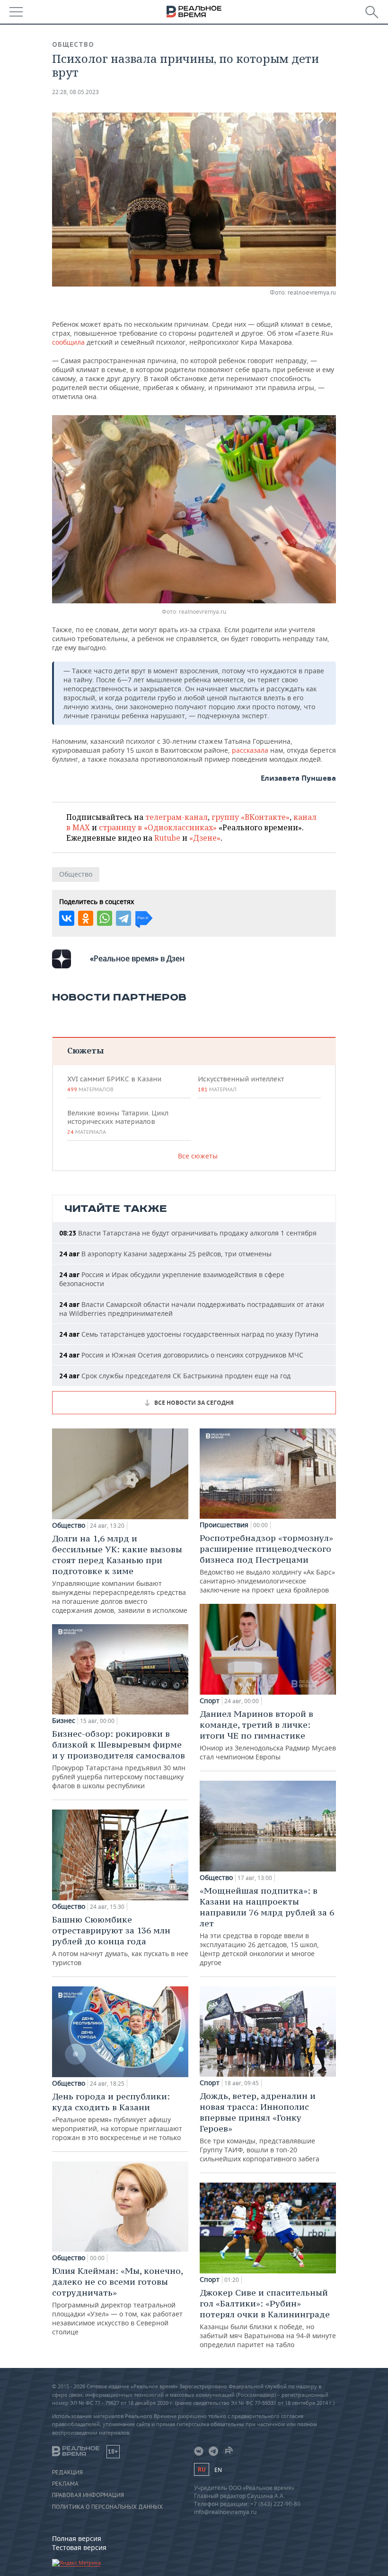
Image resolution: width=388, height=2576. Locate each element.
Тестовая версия (79, 2547)
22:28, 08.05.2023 (75, 92)
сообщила (69, 342)
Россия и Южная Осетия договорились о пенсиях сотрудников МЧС (181, 1355)
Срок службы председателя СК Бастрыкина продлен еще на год (175, 1376)
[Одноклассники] (86, 918)
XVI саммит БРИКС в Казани (114, 1084)
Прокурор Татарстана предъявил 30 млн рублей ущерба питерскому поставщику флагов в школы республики (119, 1759)
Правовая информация (88, 2495)
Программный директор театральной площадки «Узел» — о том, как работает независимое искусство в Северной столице (117, 2301)
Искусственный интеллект (241, 1084)
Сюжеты (85, 1050)
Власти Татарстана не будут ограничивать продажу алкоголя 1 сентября (188, 1233)
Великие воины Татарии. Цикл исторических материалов (118, 1122)
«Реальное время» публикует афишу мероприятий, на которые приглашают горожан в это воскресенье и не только (117, 2116)
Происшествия (224, 1525)
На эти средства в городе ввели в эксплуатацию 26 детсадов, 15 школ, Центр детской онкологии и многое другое (267, 1926)
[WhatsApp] (105, 918)
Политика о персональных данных (107, 2507)
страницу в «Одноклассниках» (158, 827)
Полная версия (77, 2538)
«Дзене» (205, 838)
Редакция (67, 2472)
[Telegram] (123, 918)
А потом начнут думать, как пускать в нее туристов (120, 1941)
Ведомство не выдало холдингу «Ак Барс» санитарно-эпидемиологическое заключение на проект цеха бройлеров (267, 1563)
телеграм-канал (176, 817)
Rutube (167, 838)
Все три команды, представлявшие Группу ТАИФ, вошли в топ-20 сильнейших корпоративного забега (260, 2127)
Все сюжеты (198, 1156)
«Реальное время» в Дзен (137, 958)
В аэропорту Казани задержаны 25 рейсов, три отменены (165, 1254)
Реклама (65, 2484)
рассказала (251, 750)
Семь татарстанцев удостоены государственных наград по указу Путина (189, 1334)
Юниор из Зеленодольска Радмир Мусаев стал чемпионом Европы (268, 1735)
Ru (202, 2469)
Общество (73, 44)
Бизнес (64, 1721)
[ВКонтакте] (67, 918)
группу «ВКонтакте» (251, 817)
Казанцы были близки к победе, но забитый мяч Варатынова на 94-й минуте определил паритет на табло (268, 2318)
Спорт (210, 1701)
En (218, 2470)
